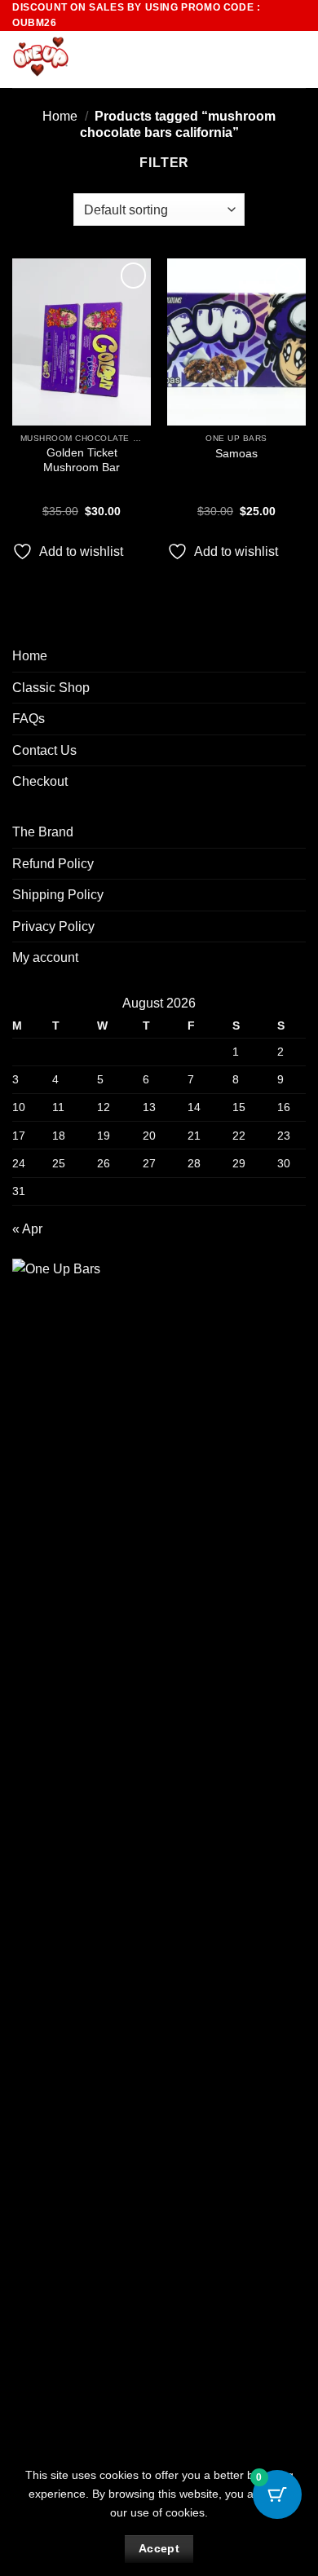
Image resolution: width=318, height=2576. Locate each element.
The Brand (43, 832)
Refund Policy (53, 864)
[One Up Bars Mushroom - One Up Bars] (95, 60)
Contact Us (44, 750)
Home (60, 116)
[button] (267, 60)
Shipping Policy (58, 895)
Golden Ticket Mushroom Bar (82, 460)
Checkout (40, 781)
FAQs (29, 719)
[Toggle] (296, 687)
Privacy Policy (53, 926)
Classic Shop (51, 688)
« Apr (27, 1229)
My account (45, 957)
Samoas (236, 454)
